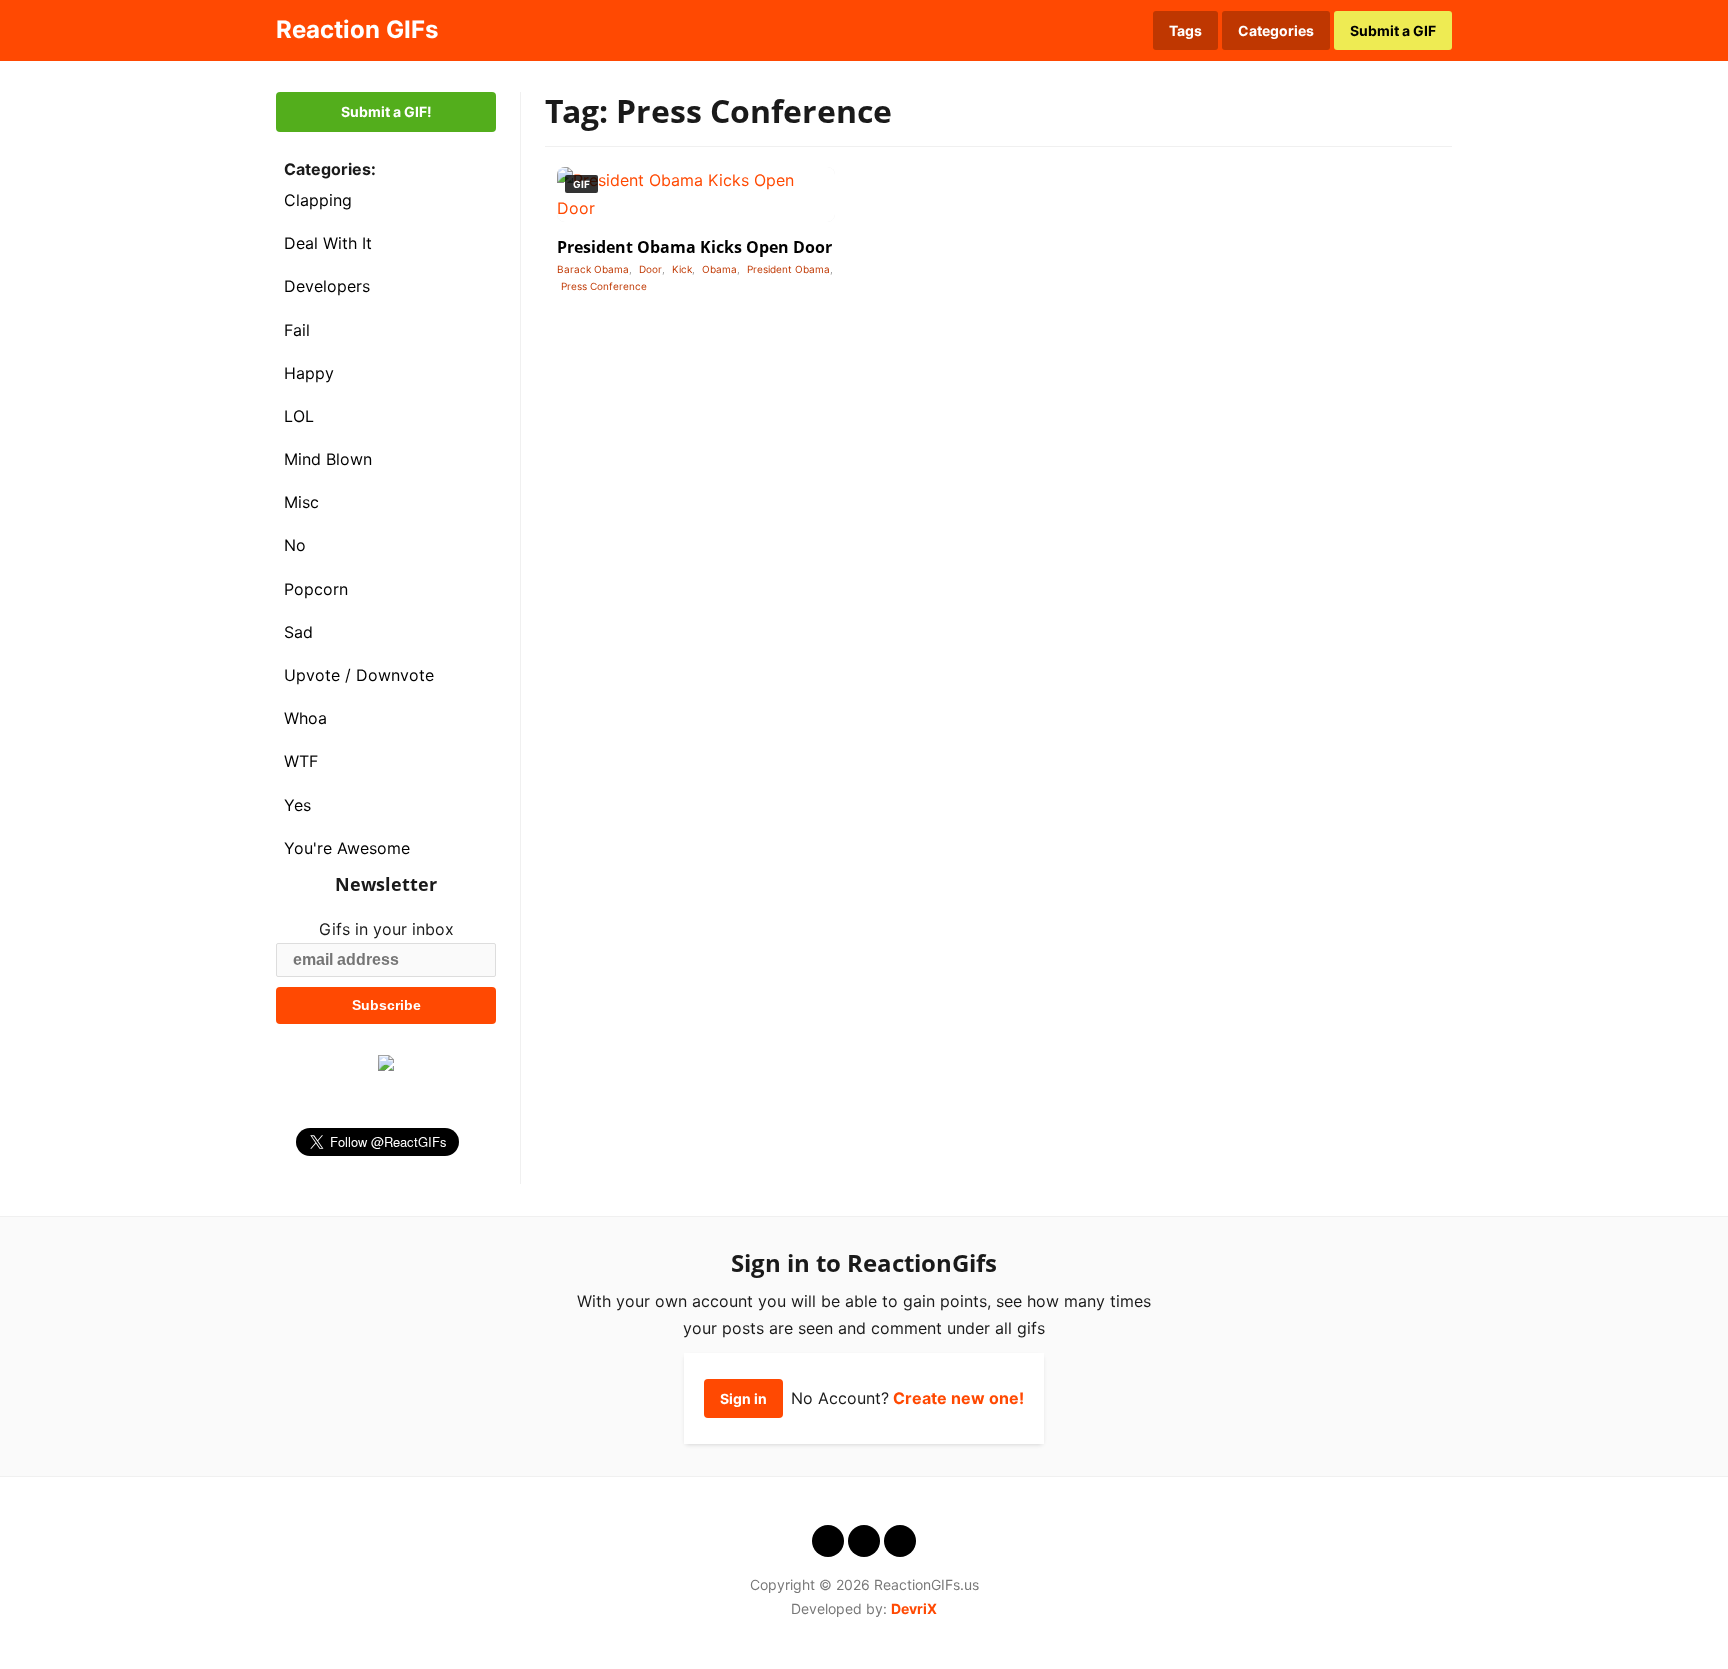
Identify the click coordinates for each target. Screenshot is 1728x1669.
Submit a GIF (1393, 30)
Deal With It (328, 243)
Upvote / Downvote (359, 675)
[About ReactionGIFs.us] (1068, 30)
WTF (301, 761)
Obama (719, 269)
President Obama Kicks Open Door (694, 247)
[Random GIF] (1101, 30)
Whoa (305, 718)
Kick (682, 269)
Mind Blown (328, 459)
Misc (301, 502)
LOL (299, 416)
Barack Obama (593, 269)
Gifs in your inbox (386, 929)
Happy (309, 373)
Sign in (743, 1398)
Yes (297, 805)
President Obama (788, 269)
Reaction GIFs (357, 29)
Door (650, 269)
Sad (298, 632)
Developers (327, 286)
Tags (1185, 30)
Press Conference (604, 286)
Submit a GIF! (386, 111)
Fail (297, 330)
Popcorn (316, 589)
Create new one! (958, 1398)
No (295, 545)
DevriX (914, 1608)
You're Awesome (347, 848)
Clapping (318, 200)
